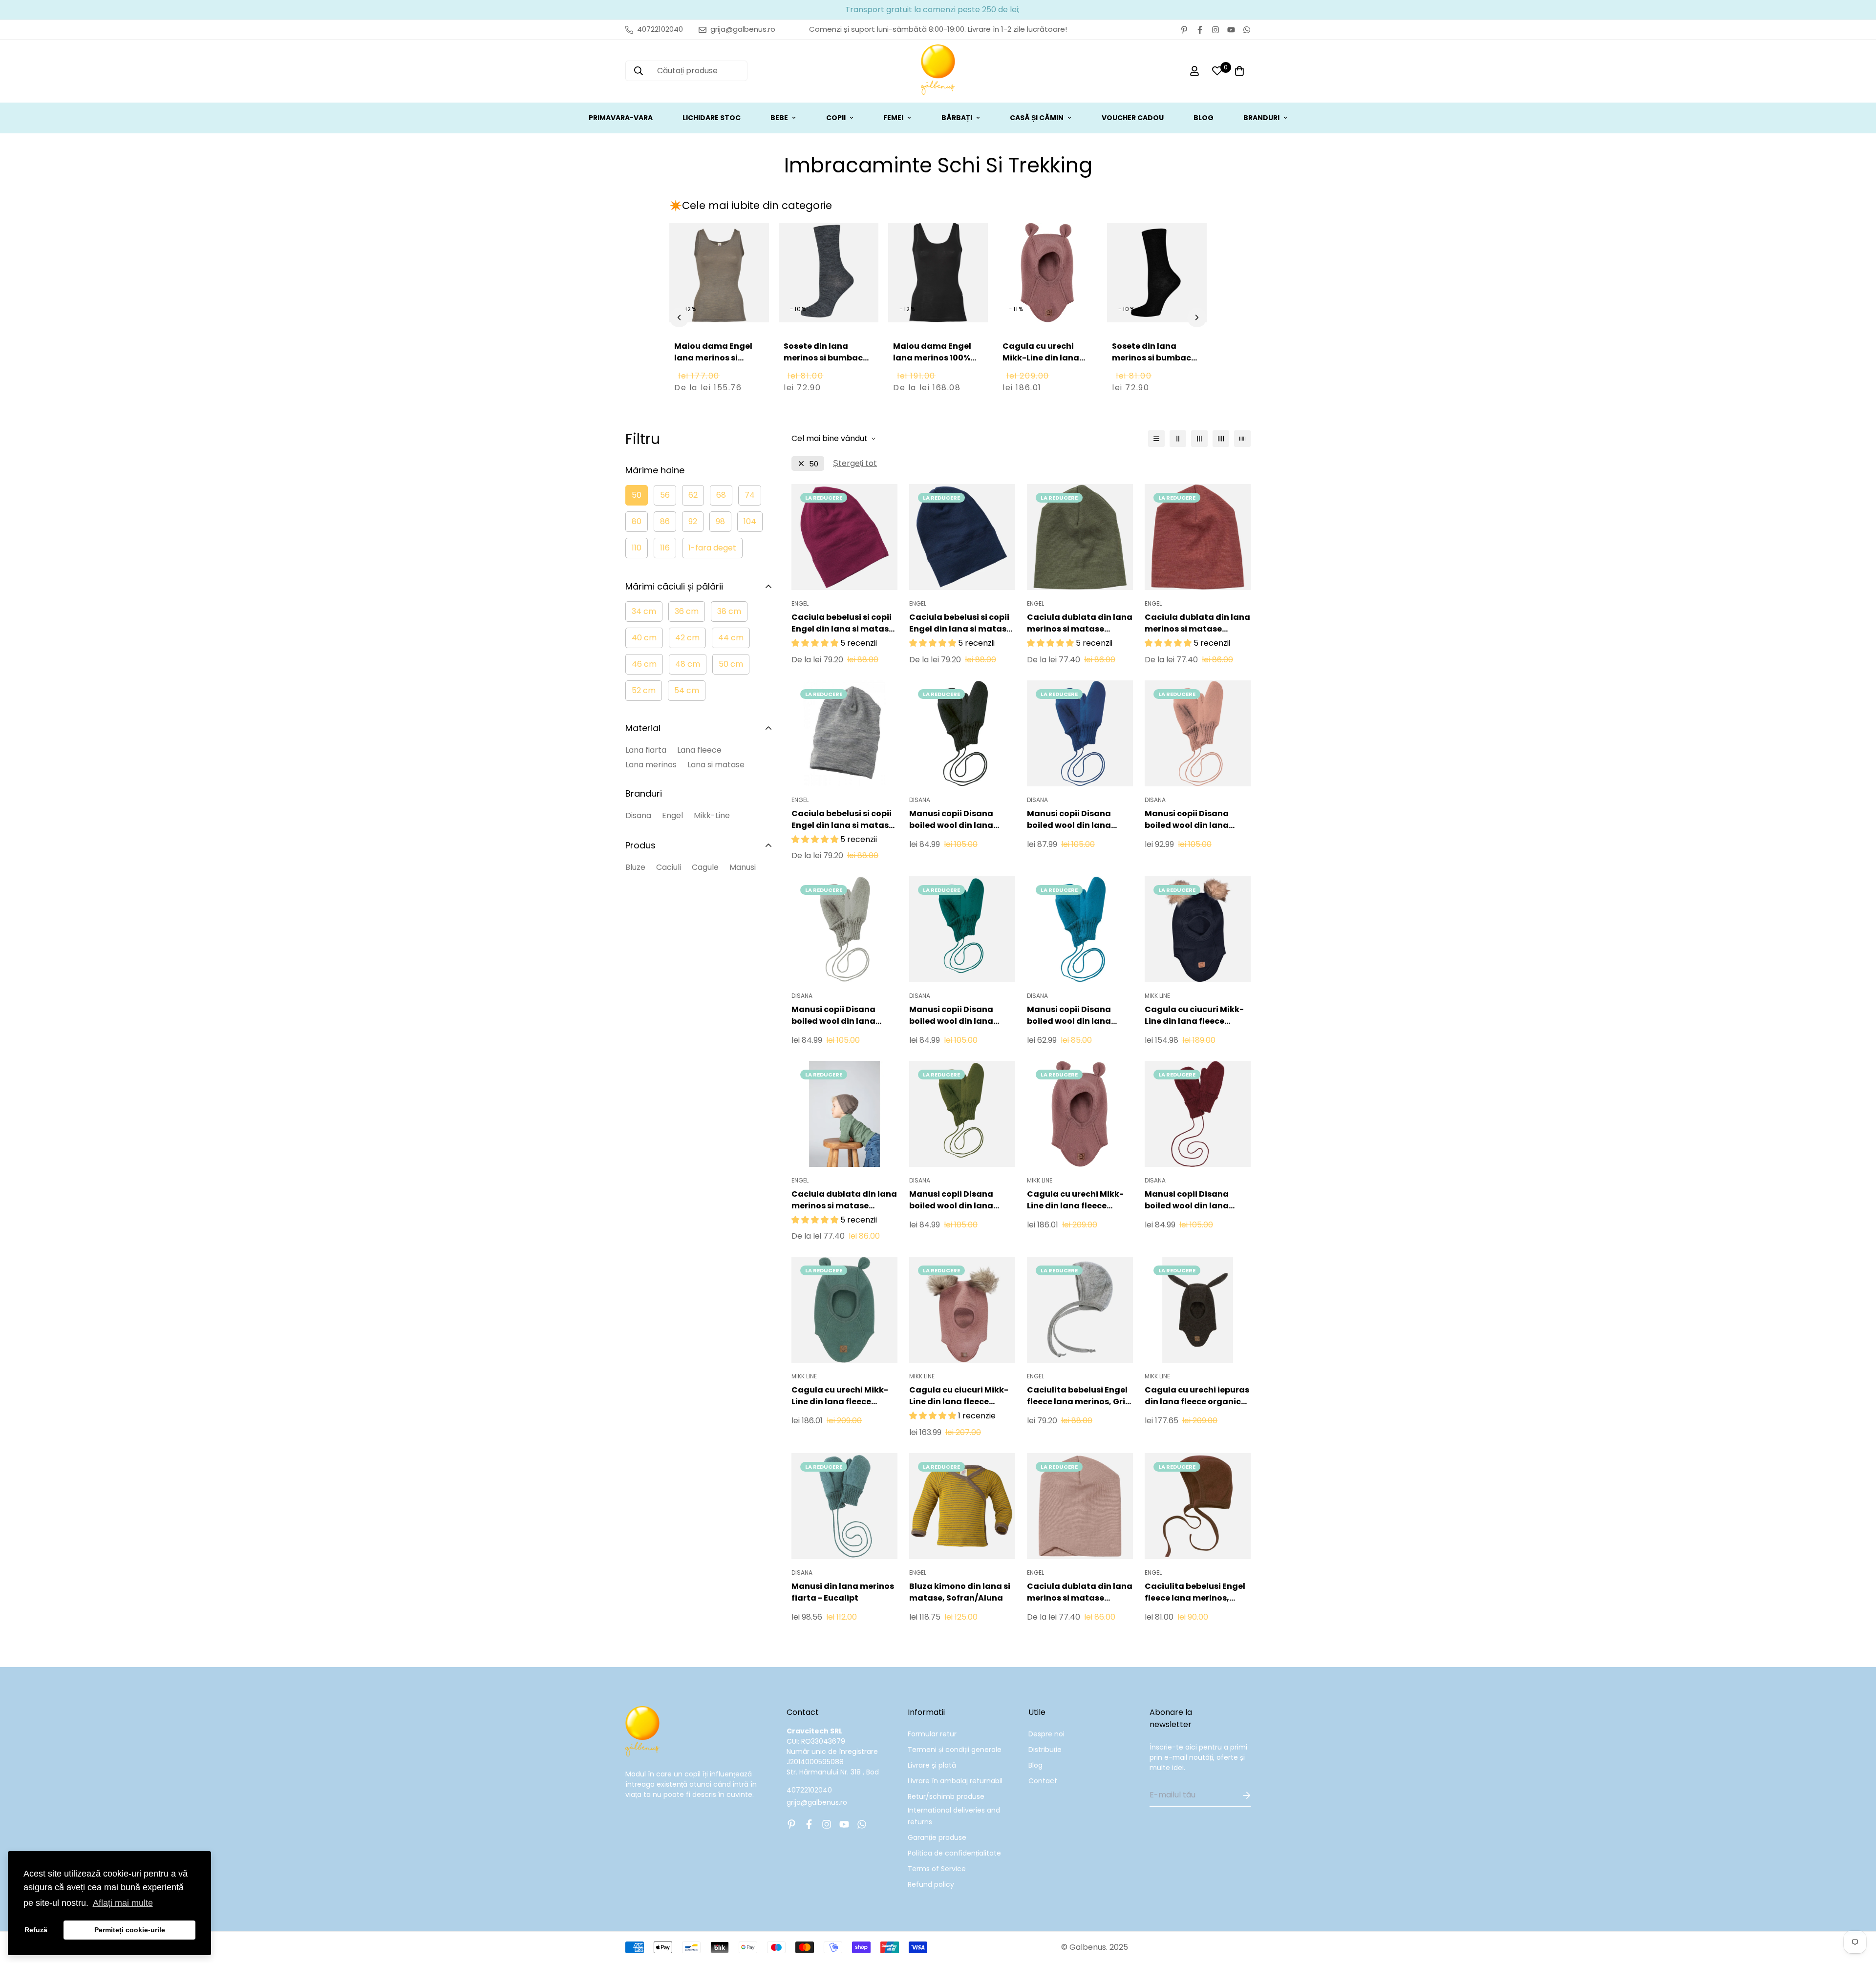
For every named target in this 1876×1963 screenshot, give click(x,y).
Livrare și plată (932, 1765)
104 (750, 521)
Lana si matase (716, 765)
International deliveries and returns (954, 1816)
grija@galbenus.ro (817, 1802)
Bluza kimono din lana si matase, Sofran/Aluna (960, 1592)
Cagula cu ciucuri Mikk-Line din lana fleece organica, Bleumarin (1194, 1015)
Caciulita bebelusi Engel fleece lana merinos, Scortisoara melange (1195, 1592)
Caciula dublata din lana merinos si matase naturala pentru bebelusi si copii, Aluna (844, 1200)
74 (750, 495)
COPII (836, 118)
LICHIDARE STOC (712, 118)
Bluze (635, 867)
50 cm (731, 664)
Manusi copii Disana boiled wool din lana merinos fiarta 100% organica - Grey (833, 1015)
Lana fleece (699, 750)
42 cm (687, 638)
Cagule (705, 867)
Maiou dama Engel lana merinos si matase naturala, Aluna (713, 364)
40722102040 (809, 1790)
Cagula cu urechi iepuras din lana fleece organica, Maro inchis (1197, 1396)
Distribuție (1045, 1750)
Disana (638, 815)
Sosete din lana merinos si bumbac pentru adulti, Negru (1154, 358)
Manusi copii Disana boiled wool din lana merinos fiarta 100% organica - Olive (951, 1200)
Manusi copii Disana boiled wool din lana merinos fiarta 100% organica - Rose (1187, 820)
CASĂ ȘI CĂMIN (1037, 118)
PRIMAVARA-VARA (621, 118)
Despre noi (1046, 1734)
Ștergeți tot (855, 463)
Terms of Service (937, 1869)
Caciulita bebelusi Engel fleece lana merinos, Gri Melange (1077, 1396)
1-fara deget (712, 548)
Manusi (743, 867)
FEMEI (893, 118)
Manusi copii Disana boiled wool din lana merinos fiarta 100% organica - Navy (1069, 820)
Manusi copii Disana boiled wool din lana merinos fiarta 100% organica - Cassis (1187, 1200)
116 (665, 548)
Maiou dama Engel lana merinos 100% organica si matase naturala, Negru (934, 364)
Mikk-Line (712, 815)
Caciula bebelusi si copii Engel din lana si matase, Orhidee (844, 623)
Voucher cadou (1133, 118)
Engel (672, 815)
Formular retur (932, 1734)
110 (637, 548)
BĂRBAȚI (957, 118)
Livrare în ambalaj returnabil (955, 1781)
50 (637, 495)
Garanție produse (937, 1837)
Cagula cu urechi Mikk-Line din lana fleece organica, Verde (840, 1396)
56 (665, 495)
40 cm (644, 638)
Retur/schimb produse (946, 1796)
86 (665, 521)
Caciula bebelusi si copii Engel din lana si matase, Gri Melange (844, 820)
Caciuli (669, 867)
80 (637, 521)
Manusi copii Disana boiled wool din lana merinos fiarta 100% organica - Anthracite (955, 820)
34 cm (644, 611)
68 (721, 495)
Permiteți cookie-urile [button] (130, 1930)
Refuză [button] (36, 1930)
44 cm (731, 638)
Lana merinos (651, 765)
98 (720, 521)
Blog (1035, 1765)
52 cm (644, 690)
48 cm (688, 664)
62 (693, 495)
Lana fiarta (646, 750)
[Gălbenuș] (938, 71)
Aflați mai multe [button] (123, 1903)
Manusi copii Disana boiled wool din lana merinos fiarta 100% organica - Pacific (951, 1015)
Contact (1043, 1781)
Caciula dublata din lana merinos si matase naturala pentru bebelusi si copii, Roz (1080, 1592)
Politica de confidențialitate (954, 1853)
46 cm (644, 664)
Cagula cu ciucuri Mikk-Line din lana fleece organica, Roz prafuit (959, 1396)
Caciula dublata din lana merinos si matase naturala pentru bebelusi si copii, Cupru (1197, 623)
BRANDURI (1261, 118)
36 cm (687, 611)
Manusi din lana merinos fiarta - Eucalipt (843, 1592)
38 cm (729, 611)
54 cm (687, 690)
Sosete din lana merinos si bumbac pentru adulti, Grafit (826, 358)
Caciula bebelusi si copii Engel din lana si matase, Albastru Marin (961, 623)
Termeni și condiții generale (955, 1750)
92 (693, 521)
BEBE (779, 118)
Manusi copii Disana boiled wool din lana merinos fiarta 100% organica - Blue (1069, 1015)
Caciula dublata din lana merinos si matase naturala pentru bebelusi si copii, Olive (1080, 623)
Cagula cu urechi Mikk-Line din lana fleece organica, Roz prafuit (1045, 364)
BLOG (1204, 118)
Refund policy (931, 1884)
